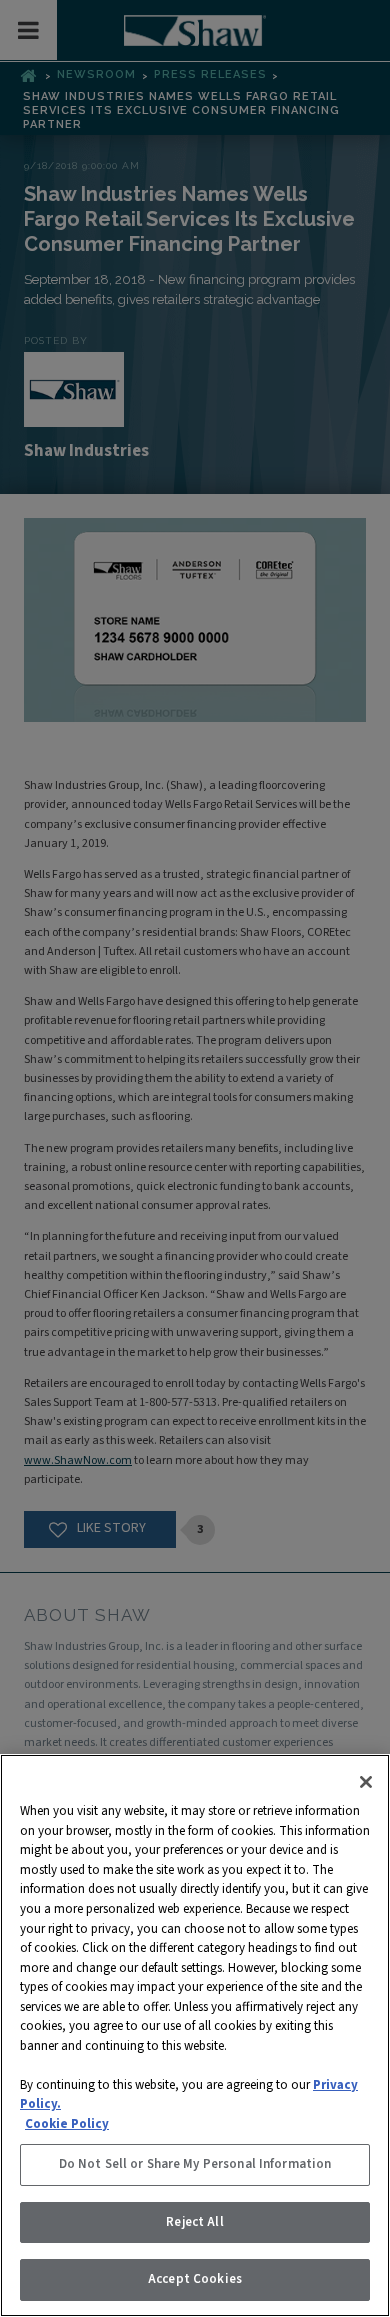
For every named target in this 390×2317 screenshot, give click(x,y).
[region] (195, 2035)
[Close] (366, 1782)
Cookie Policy (67, 2124)
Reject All (194, 2222)
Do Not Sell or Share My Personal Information (195, 2164)
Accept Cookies (195, 2279)
